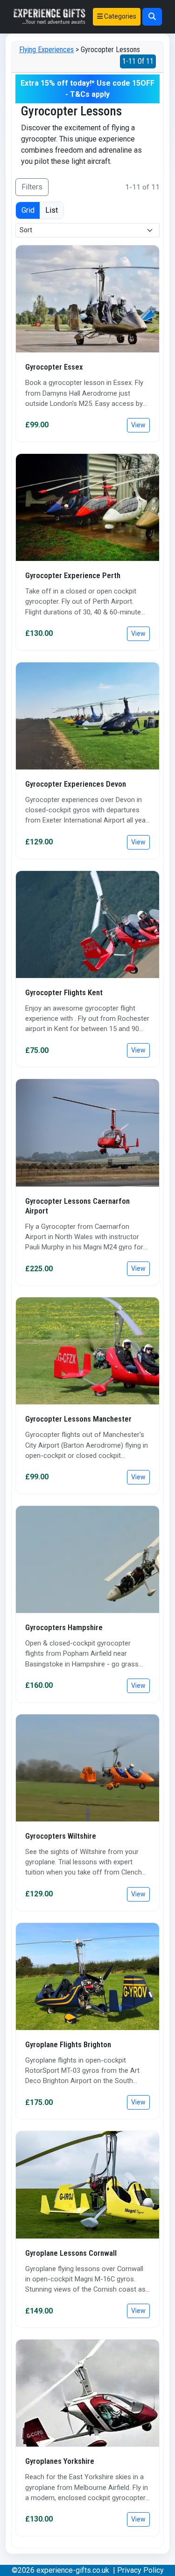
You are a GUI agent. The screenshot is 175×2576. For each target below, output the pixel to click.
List (52, 210)
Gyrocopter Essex (54, 367)
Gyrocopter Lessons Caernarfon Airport (77, 1206)
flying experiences (46, 50)
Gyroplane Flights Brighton (68, 2044)
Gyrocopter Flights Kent (64, 992)
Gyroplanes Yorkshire (60, 2461)
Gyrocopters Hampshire (64, 1627)
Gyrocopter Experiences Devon (76, 784)
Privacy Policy (140, 2570)
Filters (32, 187)
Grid (28, 210)
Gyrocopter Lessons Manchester (78, 1419)
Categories (119, 16)
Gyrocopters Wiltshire (61, 1836)
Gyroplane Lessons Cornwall (71, 2253)
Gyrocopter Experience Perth (73, 575)
